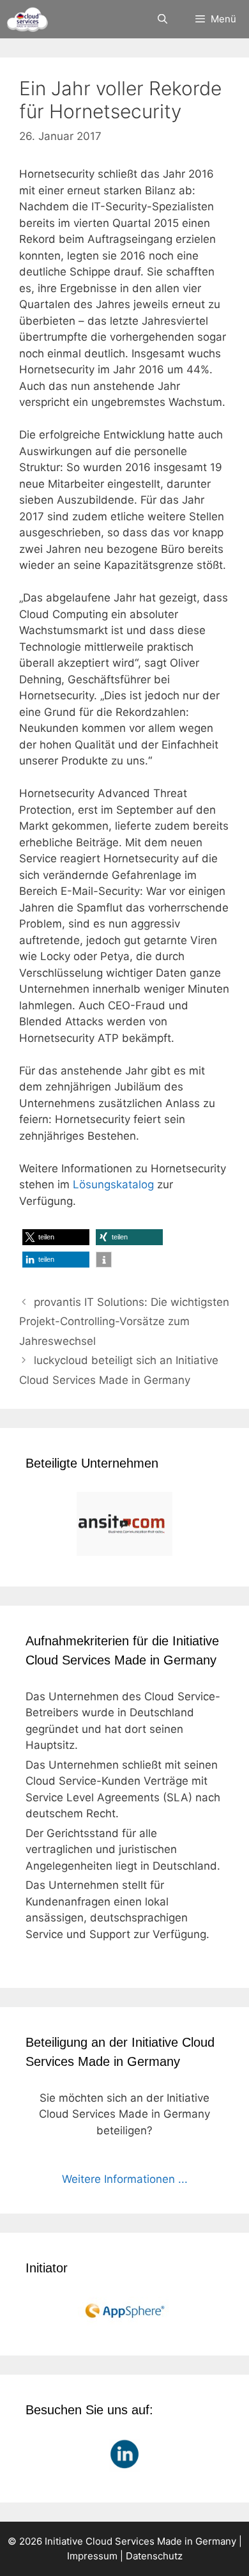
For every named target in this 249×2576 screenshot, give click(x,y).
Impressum (92, 2556)
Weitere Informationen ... (125, 2179)
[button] (56, 1237)
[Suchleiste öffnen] (162, 19)
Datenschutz (154, 2556)
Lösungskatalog (113, 1184)
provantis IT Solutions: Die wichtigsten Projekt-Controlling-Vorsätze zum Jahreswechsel (124, 1322)
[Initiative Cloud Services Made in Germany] (27, 19)
